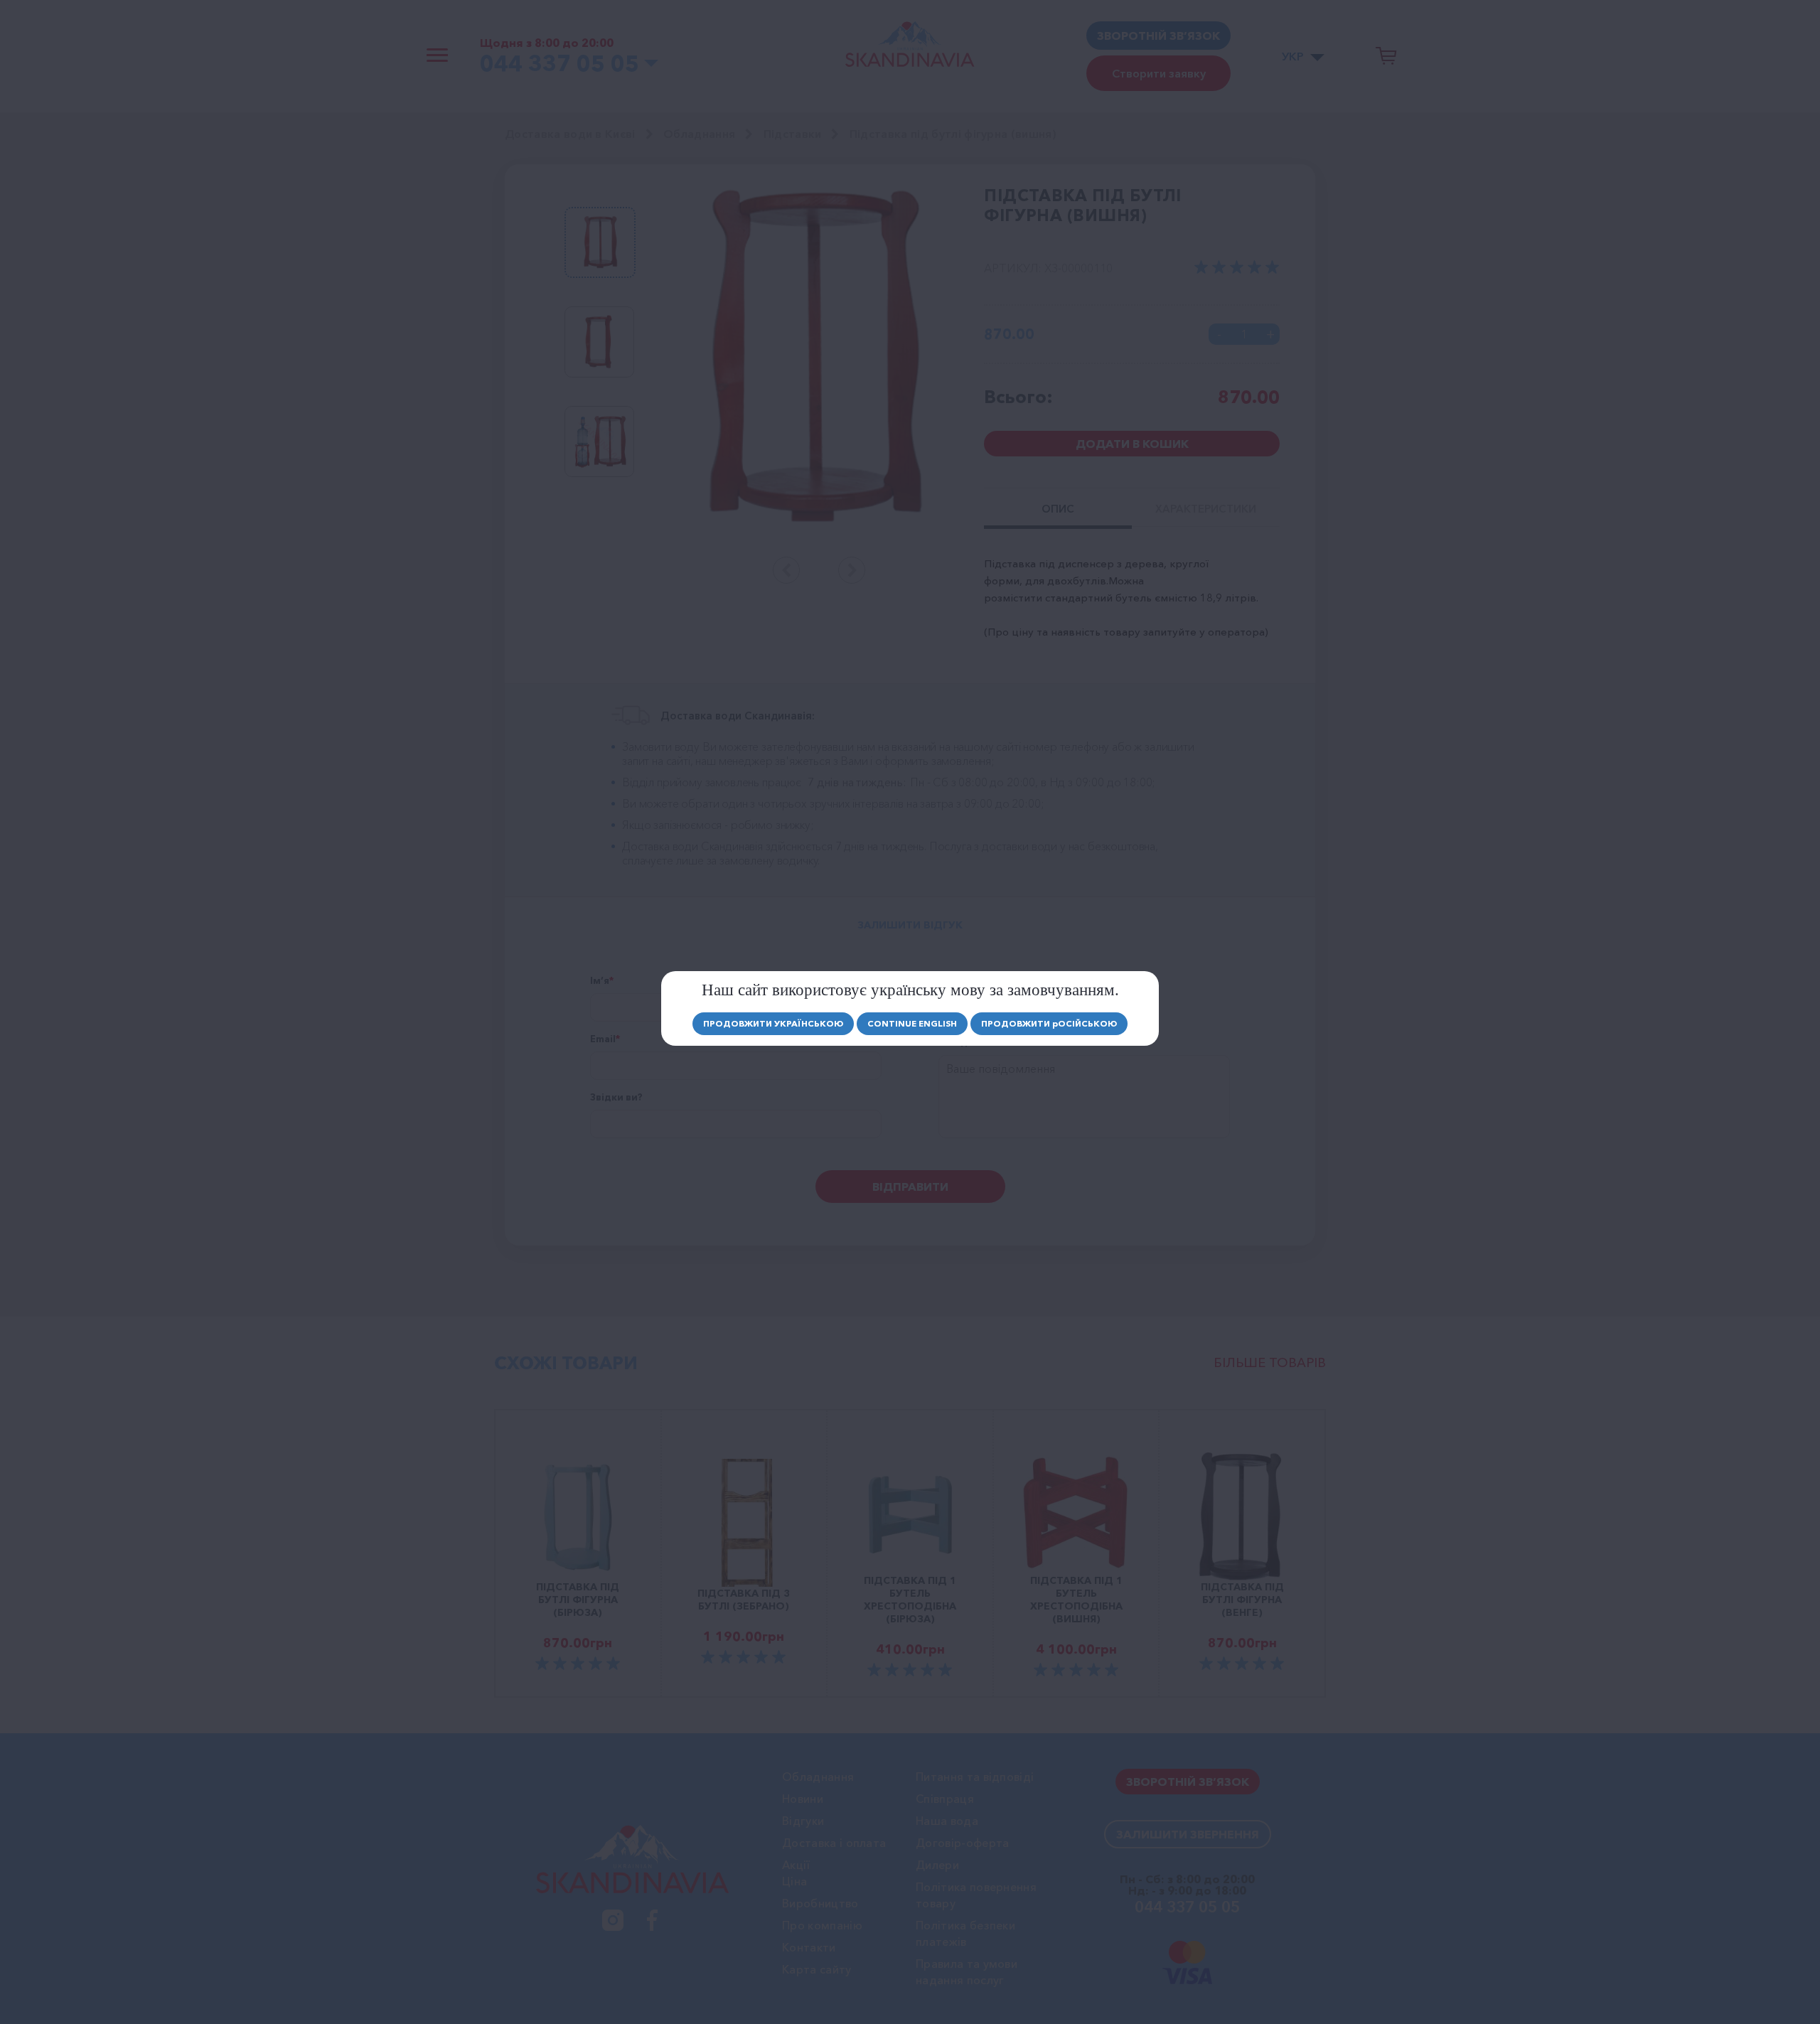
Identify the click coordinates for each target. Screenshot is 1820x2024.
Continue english (912, 1023)
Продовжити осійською (1049, 1023)
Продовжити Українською (773, 1023)
